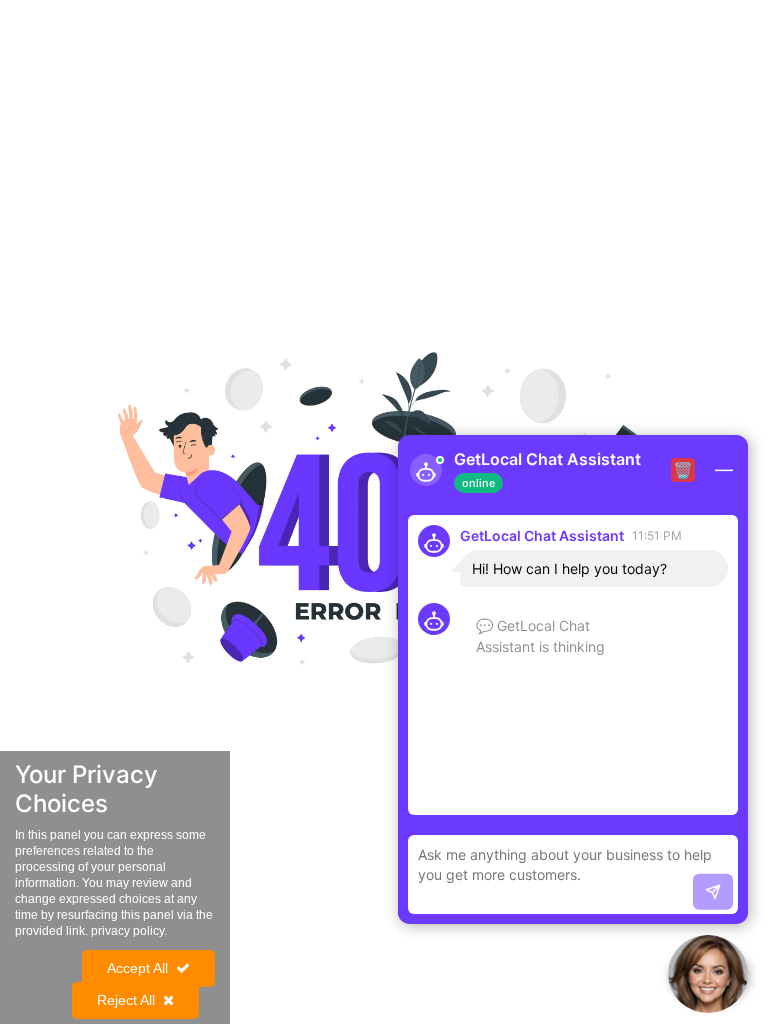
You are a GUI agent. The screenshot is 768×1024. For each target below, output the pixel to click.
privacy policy (127, 931)
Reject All (126, 1000)
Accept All (137, 968)
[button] (708, 974)
